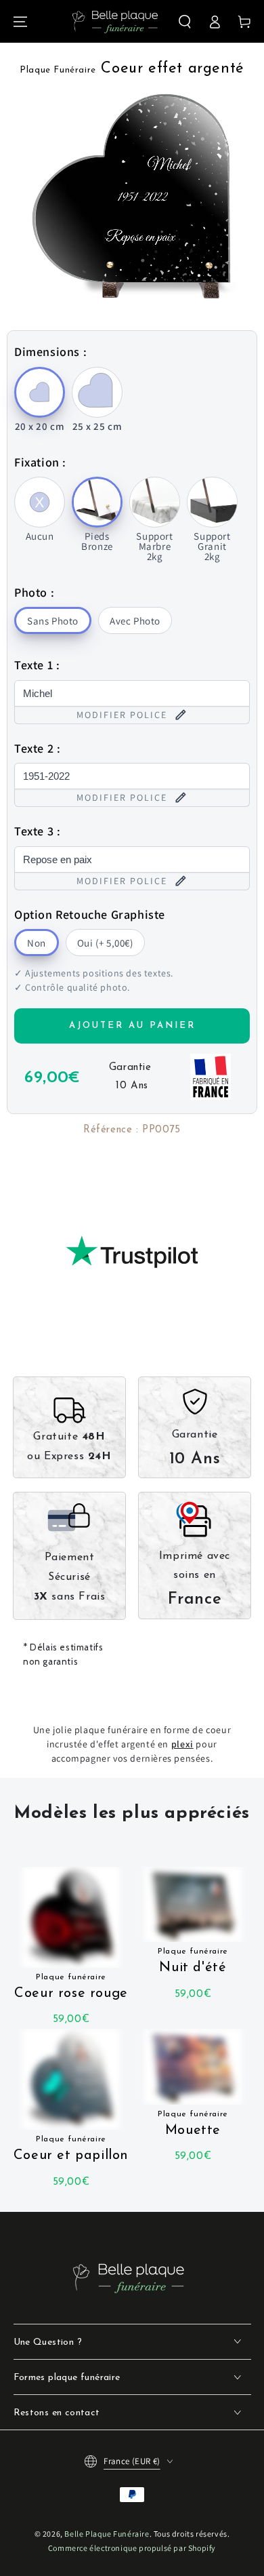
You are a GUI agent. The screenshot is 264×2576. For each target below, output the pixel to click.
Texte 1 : (37, 665)
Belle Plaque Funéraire (107, 2534)
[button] (185, 22)
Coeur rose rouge (71, 1987)
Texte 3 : (37, 831)
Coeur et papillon (71, 2149)
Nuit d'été (193, 1961)
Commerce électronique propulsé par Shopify (132, 2548)
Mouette (193, 2124)
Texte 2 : (37, 748)
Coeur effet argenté (132, 69)
